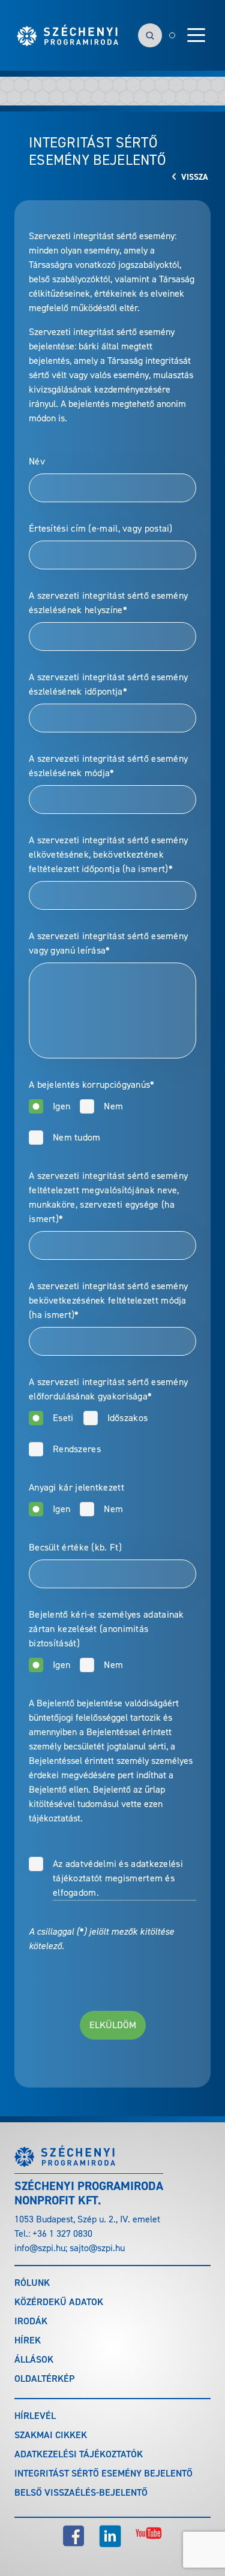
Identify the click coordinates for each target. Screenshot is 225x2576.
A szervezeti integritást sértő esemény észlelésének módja (108, 766)
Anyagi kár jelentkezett (76, 1487)
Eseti (63, 1418)
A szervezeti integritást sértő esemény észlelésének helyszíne (108, 603)
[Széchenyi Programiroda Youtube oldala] (149, 2536)
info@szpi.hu (40, 2248)
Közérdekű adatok (59, 2302)
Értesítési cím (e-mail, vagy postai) (101, 528)
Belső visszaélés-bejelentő (81, 2492)
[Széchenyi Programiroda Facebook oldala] (74, 2536)
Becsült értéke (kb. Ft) (75, 1547)
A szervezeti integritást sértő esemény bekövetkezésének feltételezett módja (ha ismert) (108, 1300)
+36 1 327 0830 (62, 2233)
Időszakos (128, 1418)
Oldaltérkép (44, 2379)
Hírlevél (35, 2416)
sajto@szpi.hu (97, 2248)
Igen (61, 1106)
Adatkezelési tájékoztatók (79, 2454)
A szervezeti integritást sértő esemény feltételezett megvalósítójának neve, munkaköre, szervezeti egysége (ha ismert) (108, 1197)
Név (37, 461)
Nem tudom (77, 1137)
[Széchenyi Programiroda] (67, 35)
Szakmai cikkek (51, 2435)
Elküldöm (113, 2025)
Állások (34, 2359)
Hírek (28, 2340)
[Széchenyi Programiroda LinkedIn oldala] (110, 2536)
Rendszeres (77, 1449)
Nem (113, 1106)
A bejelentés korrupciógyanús (92, 1085)
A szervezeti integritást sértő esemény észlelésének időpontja (108, 684)
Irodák (31, 2321)
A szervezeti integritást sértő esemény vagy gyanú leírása (108, 943)
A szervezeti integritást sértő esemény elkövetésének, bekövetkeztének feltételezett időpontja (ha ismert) (108, 854)
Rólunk (32, 2283)
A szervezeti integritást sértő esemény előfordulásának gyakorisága (108, 1389)
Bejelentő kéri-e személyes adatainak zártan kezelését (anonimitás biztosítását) (106, 1629)
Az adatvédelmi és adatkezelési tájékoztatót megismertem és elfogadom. (118, 1878)
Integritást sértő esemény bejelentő (103, 2473)
